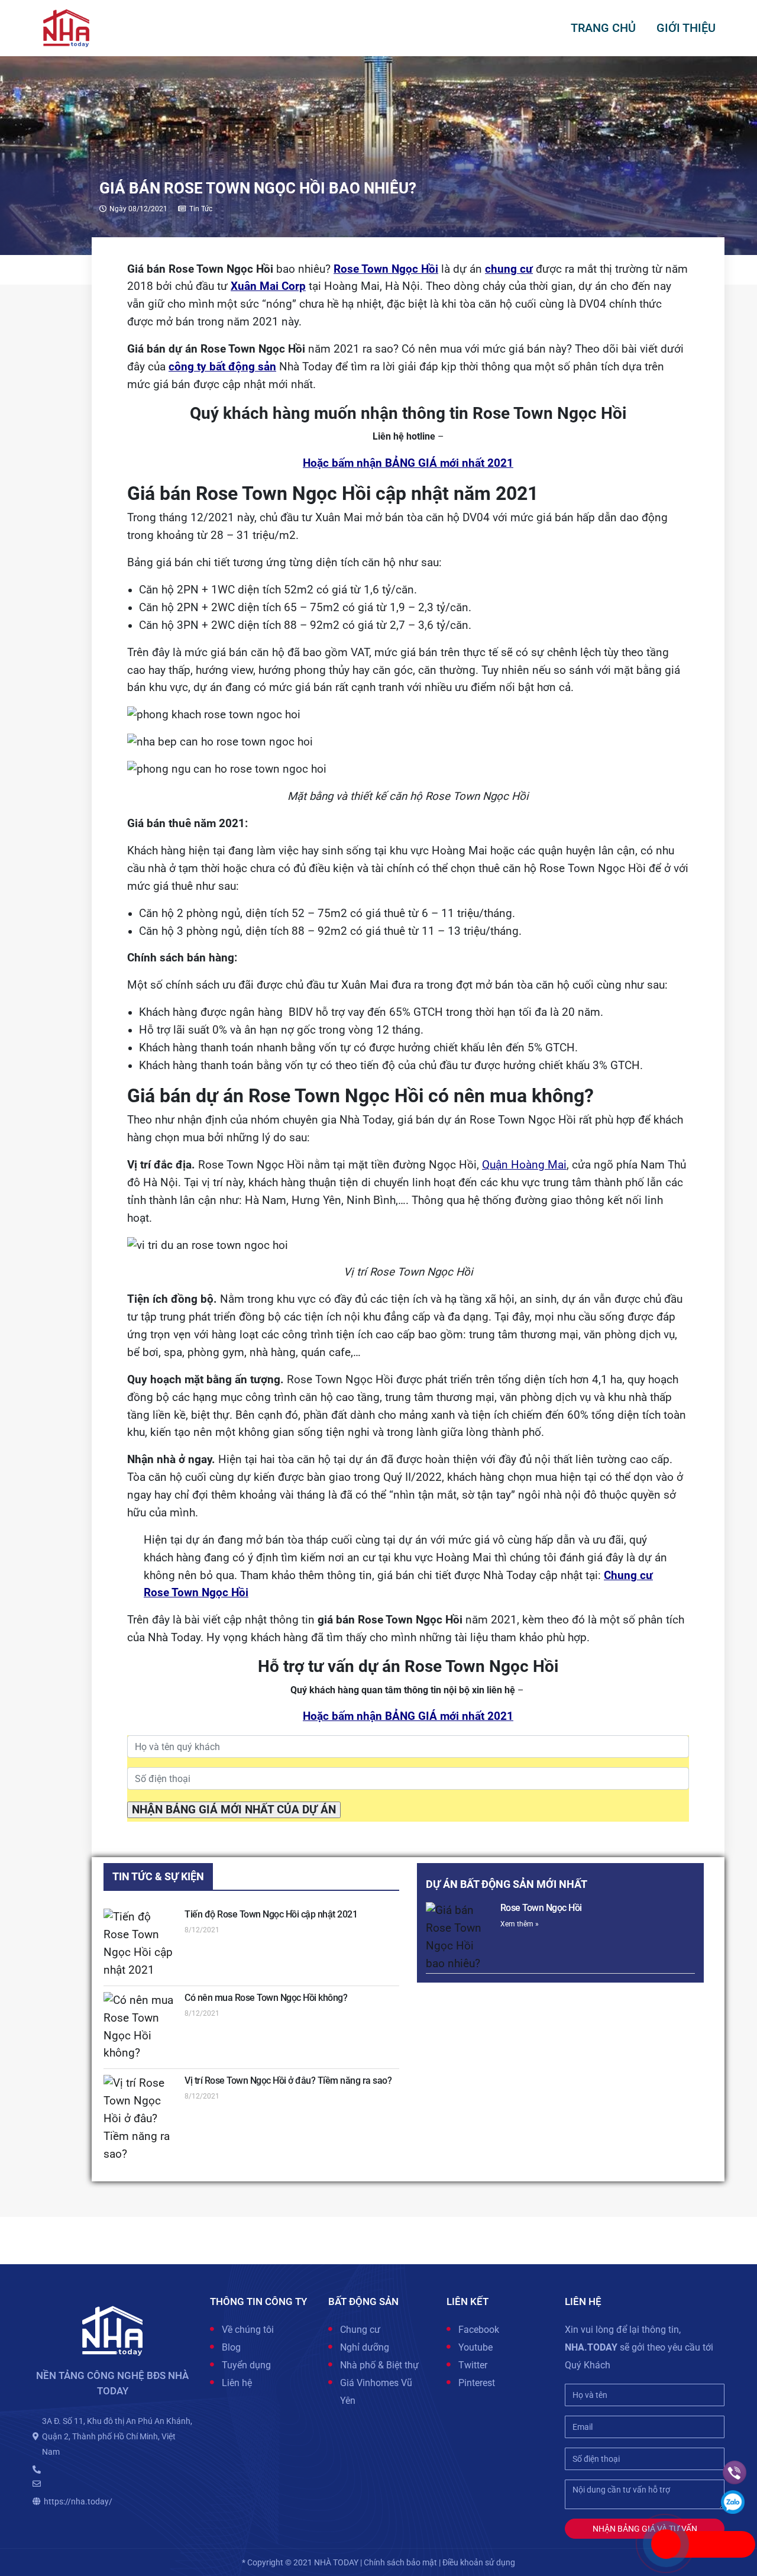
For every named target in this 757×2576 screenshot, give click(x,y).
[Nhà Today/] (66, 27)
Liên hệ (237, 2383)
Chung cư (360, 2330)
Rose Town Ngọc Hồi (386, 269)
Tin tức (201, 209)
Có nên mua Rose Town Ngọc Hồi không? (266, 1998)
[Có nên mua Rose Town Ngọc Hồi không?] (140, 2028)
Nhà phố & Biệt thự (379, 2365)
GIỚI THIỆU (686, 28)
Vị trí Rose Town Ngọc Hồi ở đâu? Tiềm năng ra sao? (288, 2081)
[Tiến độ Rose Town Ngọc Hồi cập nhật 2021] (140, 1944)
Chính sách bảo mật (400, 2562)
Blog (231, 2347)
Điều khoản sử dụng (479, 2562)
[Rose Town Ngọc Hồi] (460, 1938)
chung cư (509, 269)
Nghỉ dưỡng (365, 2347)
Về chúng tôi (248, 2330)
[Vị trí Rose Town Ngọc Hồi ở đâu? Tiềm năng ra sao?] (140, 2119)
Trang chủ (603, 28)
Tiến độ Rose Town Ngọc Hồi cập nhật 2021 (271, 1914)
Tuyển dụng (246, 2365)
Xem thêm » (520, 1924)
